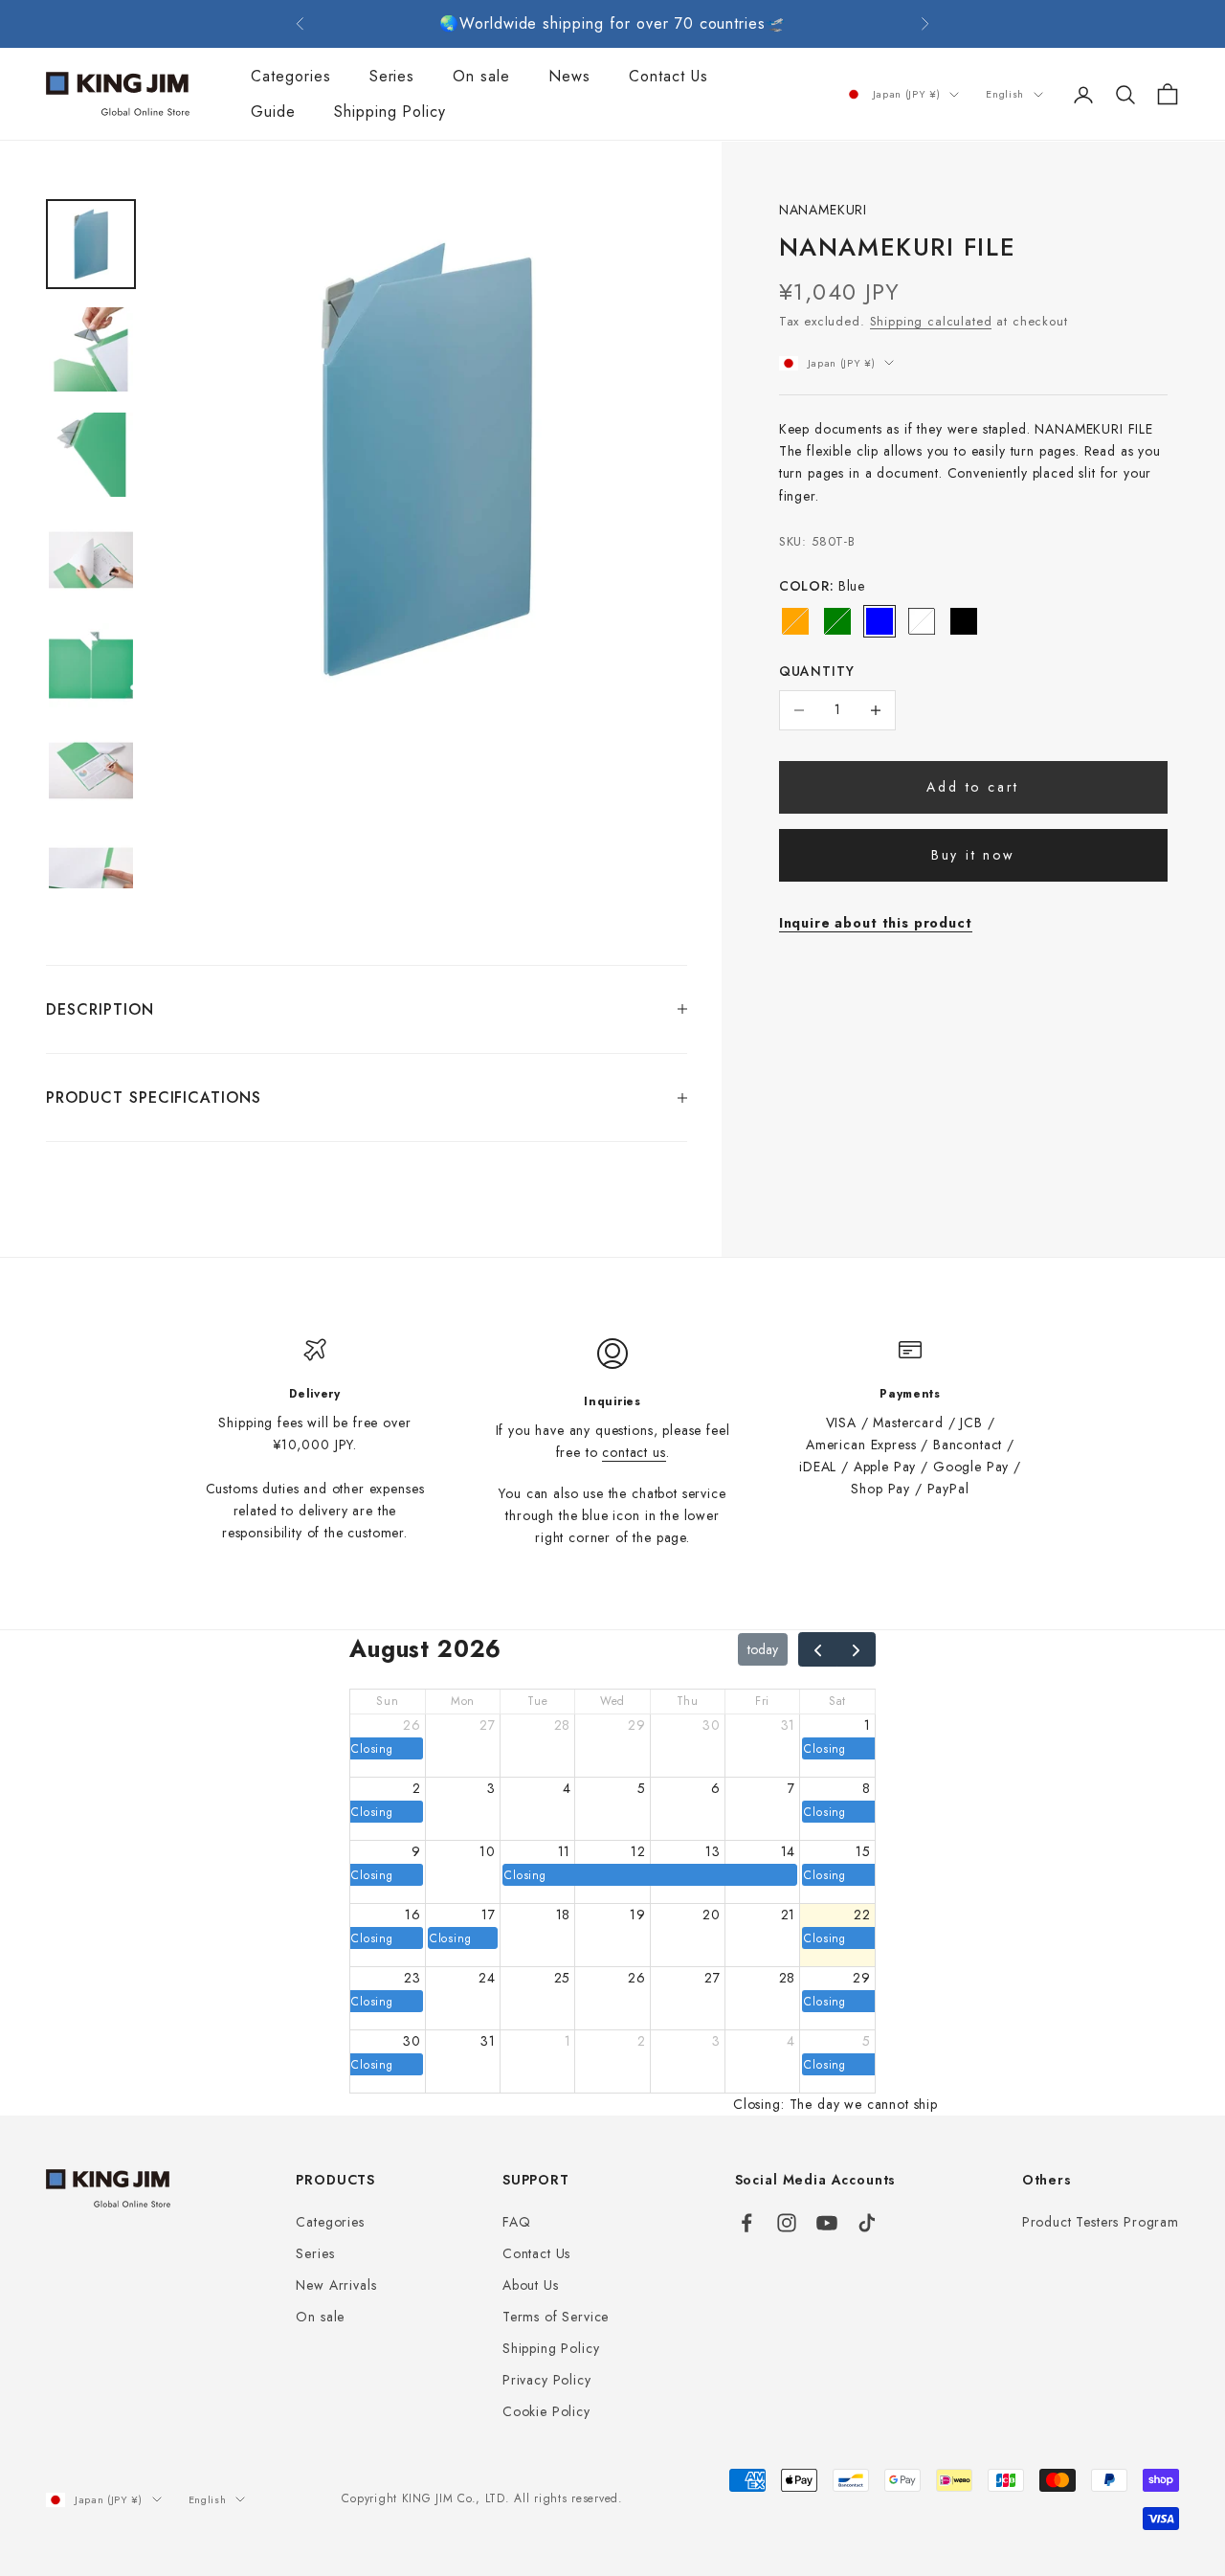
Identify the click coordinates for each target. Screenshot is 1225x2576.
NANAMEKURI (823, 210)
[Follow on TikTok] (867, 2223)
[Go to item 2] (91, 349)
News (569, 76)
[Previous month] (818, 1649)
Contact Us (668, 76)
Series (392, 76)
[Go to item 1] (91, 244)
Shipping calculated (931, 321)
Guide (273, 112)
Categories (291, 76)
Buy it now (973, 855)
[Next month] (856, 1649)
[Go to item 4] (91, 560)
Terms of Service (556, 2317)
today (763, 1649)
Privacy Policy (547, 2380)
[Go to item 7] (91, 876)
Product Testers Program (1101, 2222)
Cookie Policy (546, 2411)
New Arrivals (336, 2285)
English (1005, 95)
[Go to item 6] (91, 771)
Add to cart (973, 787)
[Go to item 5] (91, 665)
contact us (634, 1452)
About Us (531, 2285)
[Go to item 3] (91, 455)
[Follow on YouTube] (827, 2223)
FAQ (517, 2222)
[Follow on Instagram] (787, 2223)
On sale (481, 76)
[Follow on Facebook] (746, 2223)
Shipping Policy (390, 112)
